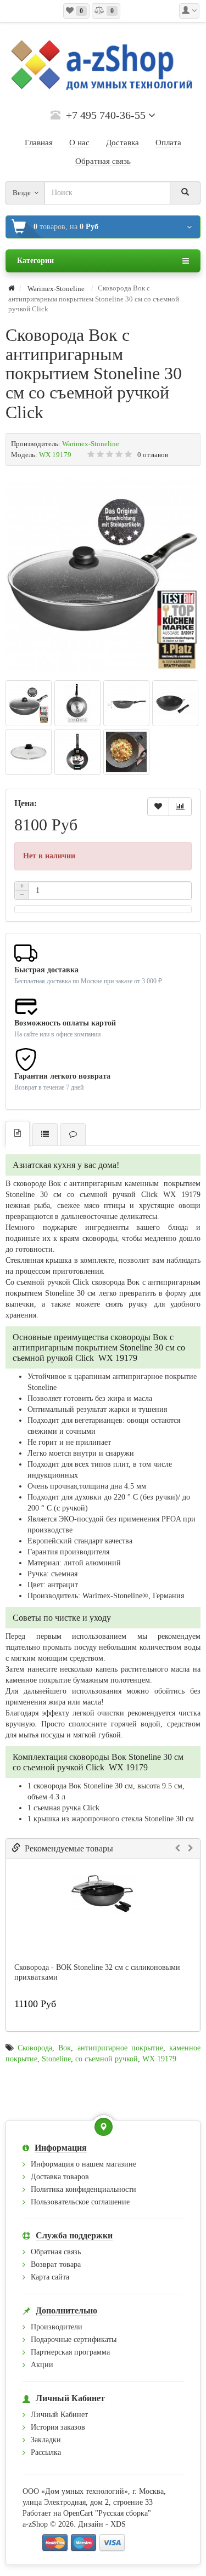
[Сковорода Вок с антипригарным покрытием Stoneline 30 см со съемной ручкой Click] (103, 574)
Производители (57, 2327)
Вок (65, 2048)
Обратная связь (56, 2252)
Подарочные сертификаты (74, 2340)
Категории (35, 261)
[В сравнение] (180, 807)
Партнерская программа (70, 2352)
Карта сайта (50, 2277)
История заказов (58, 2427)
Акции (42, 2365)
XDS (118, 2524)
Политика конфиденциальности (83, 2189)
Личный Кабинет (59, 2415)
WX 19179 (159, 2059)
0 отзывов (153, 455)
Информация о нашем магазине (83, 2164)
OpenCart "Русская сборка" (107, 2513)
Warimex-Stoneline (91, 444)
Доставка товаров (60, 2177)
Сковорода (35, 2048)
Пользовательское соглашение (80, 2202)
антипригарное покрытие (120, 2048)
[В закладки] (158, 807)
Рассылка (46, 2452)
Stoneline (56, 2059)
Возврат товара (56, 2264)
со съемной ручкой (107, 2059)
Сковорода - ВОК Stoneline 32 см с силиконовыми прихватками (97, 1972)
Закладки (46, 2440)
